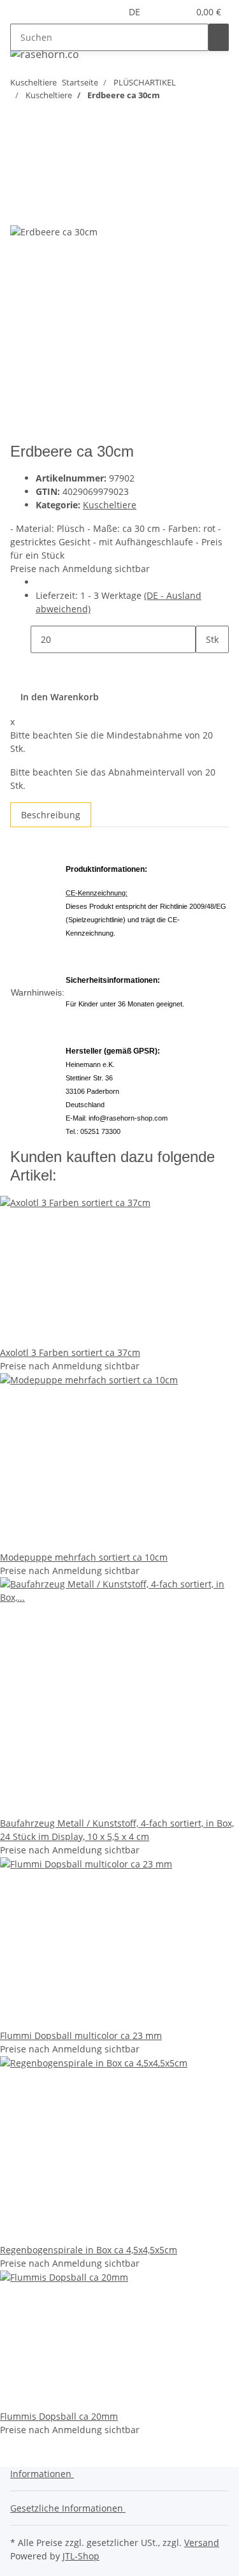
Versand (202, 2543)
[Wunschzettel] (178, 12)
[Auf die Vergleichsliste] (20, 210)
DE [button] (136, 12)
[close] (20, 183)
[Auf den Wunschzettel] (43, 210)
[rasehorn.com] (44, 54)
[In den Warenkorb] (20, 162)
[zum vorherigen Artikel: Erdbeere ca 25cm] (43, 120)
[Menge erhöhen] (206, 667)
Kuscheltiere (110, 505)
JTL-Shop (81, 2556)
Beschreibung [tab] (51, 815)
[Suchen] (219, 37)
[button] (163, 12)
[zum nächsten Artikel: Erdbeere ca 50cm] (20, 120)
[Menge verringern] (20, 639)
